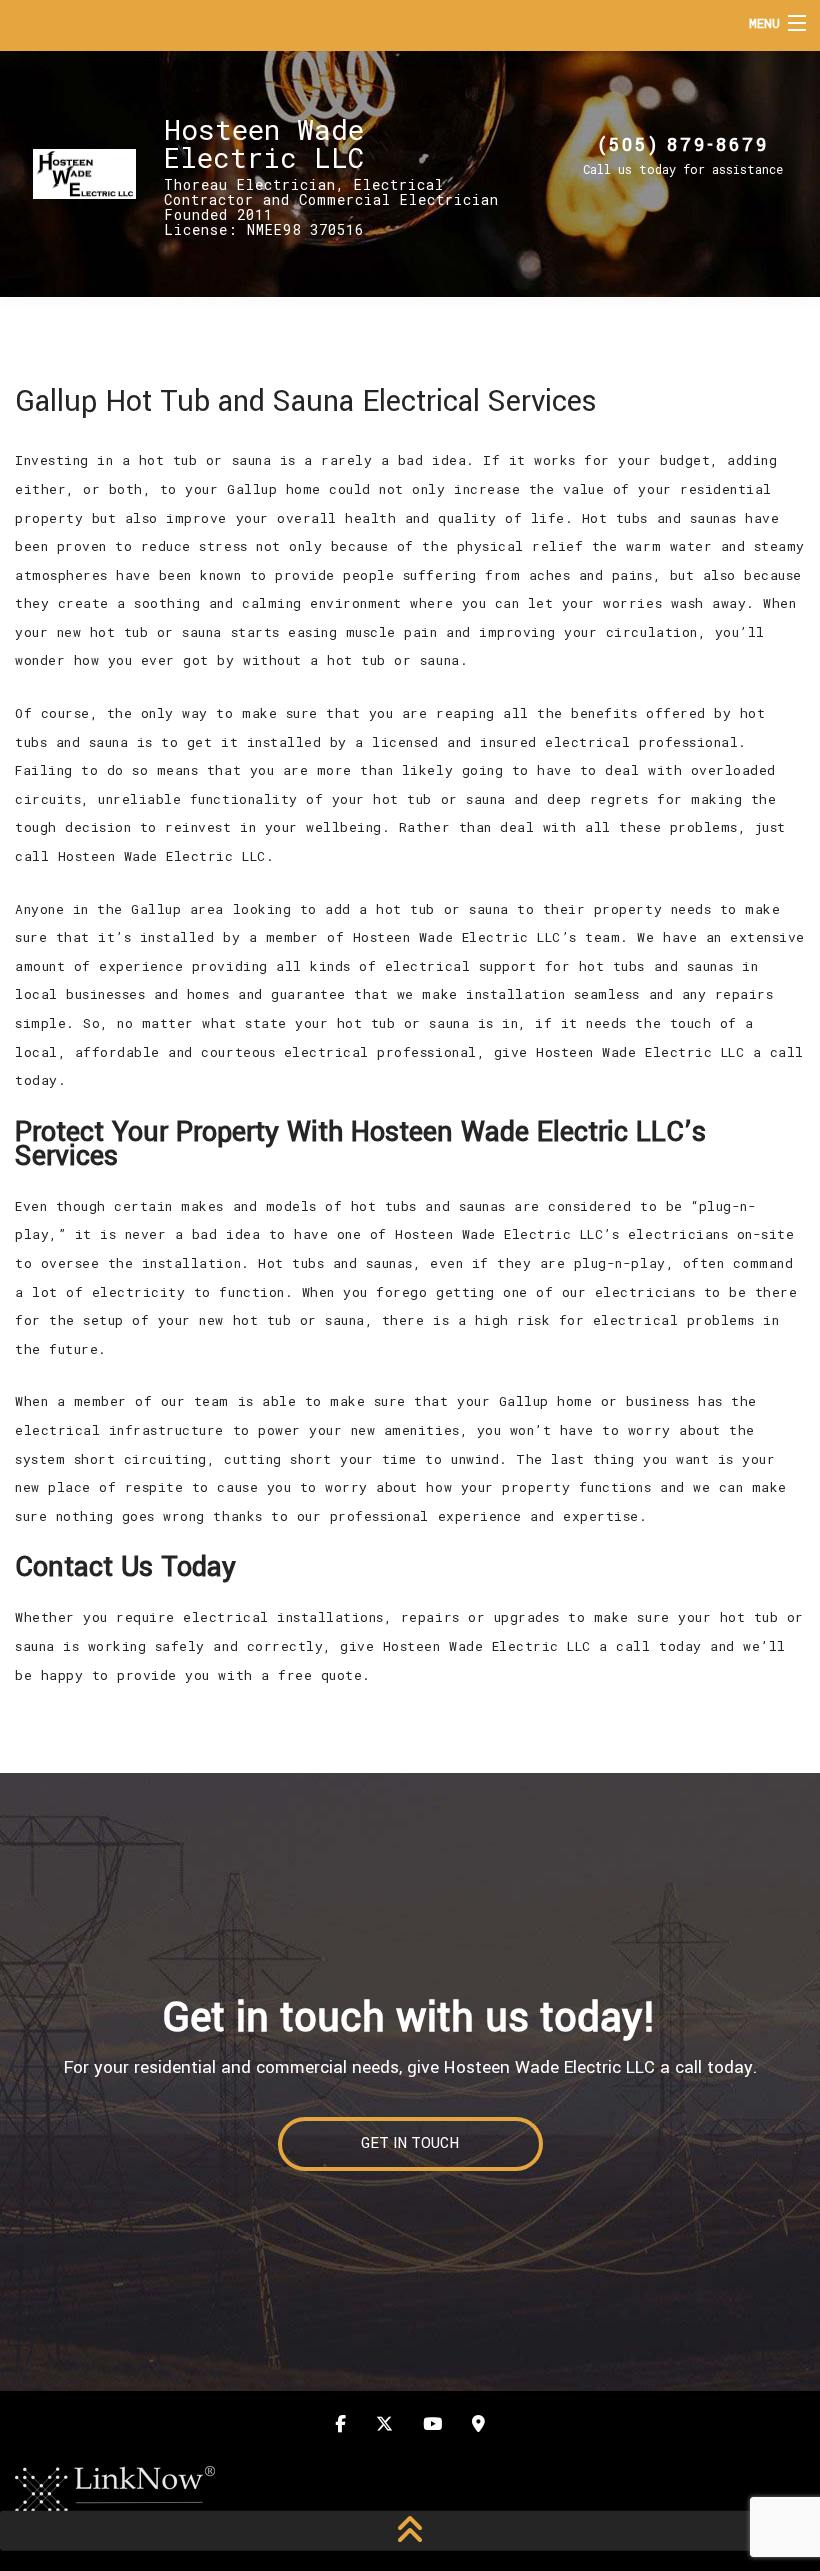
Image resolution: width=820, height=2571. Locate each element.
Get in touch (410, 2143)
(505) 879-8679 (683, 144)
